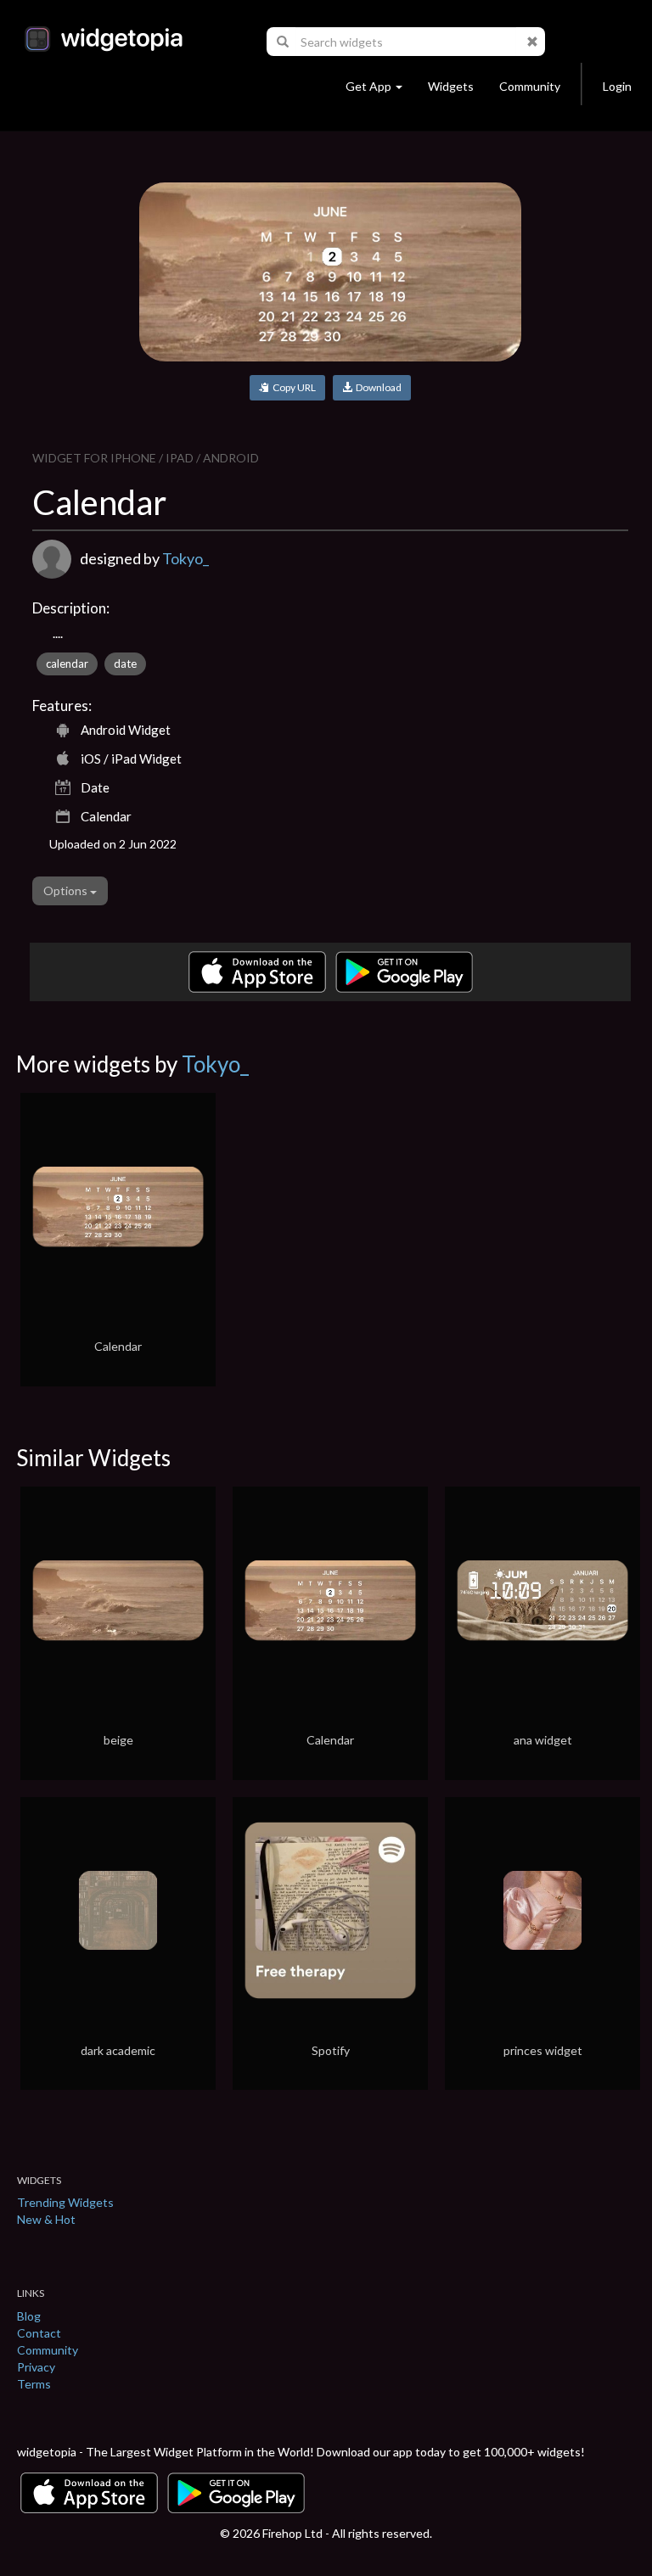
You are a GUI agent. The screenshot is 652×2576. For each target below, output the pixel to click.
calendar (67, 664)
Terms (34, 2384)
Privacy (36, 2367)
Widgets (451, 86)
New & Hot (46, 2219)
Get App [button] (368, 86)
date (125, 664)
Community (530, 86)
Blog (29, 2316)
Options (67, 890)
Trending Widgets (65, 2202)
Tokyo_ (185, 558)
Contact (39, 2333)
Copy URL (292, 387)
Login (617, 86)
